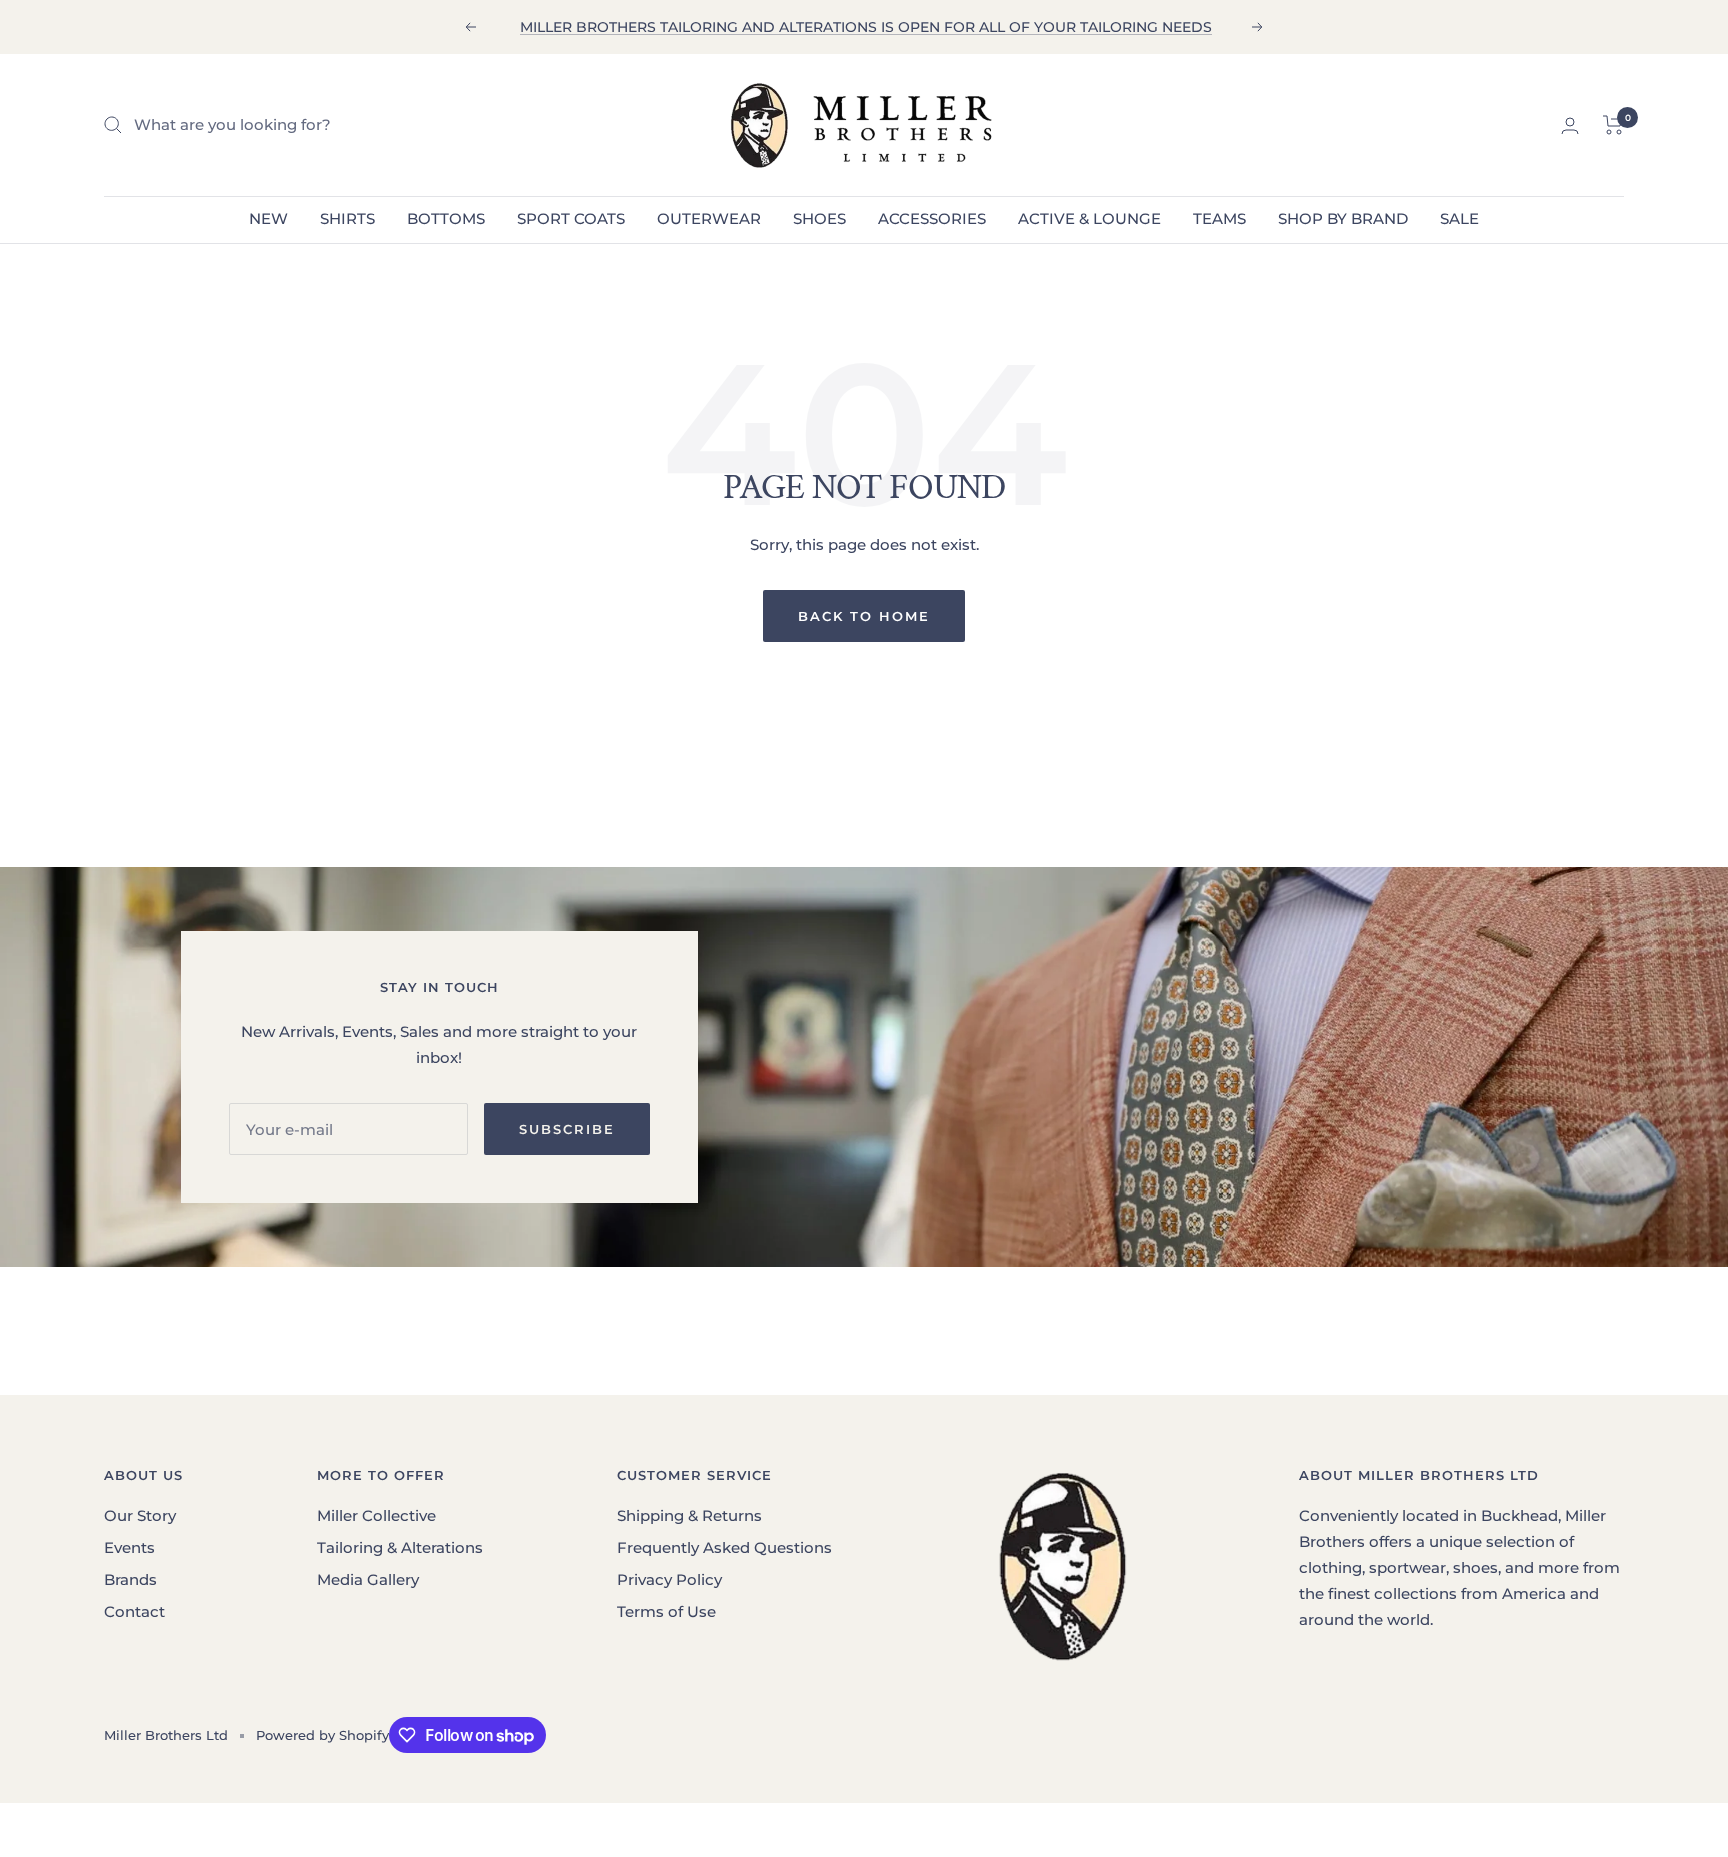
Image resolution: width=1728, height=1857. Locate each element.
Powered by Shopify (322, 1735)
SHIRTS (347, 218)
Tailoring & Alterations (400, 1547)
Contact (134, 1611)
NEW (268, 218)
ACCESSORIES (932, 218)
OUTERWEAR (709, 218)
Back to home (864, 616)
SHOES (819, 218)
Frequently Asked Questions (724, 1547)
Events (129, 1547)
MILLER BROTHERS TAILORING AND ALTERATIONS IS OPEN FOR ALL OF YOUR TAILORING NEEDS (866, 27)
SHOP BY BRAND (1343, 218)
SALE (1459, 218)
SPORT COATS (571, 218)
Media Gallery (368, 1579)
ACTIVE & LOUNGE (1089, 218)
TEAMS (1219, 218)
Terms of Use (666, 1611)
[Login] (1570, 125)
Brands (130, 1579)
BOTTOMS (446, 218)
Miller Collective (376, 1515)
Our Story (140, 1515)
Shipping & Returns (689, 1515)
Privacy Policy (669, 1579)
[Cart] (1613, 125)
